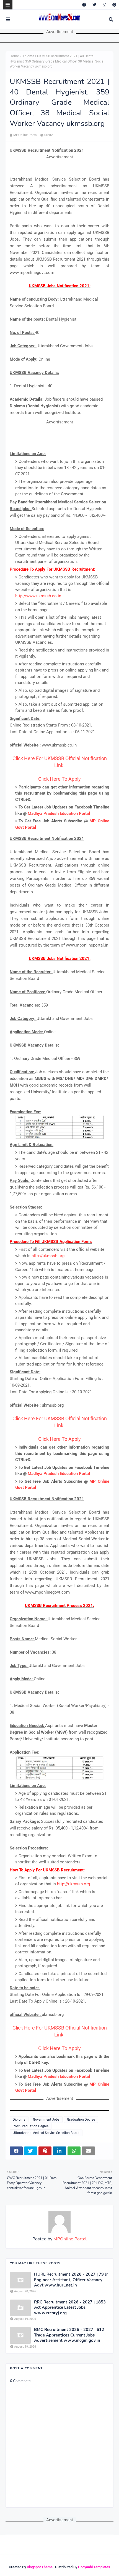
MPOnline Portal (25, 135)
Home (14, 56)
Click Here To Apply (59, 779)
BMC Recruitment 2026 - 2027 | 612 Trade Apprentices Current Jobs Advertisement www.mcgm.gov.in (69, 2335)
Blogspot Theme (40, 2567)
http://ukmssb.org (48, 1256)
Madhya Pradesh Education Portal (59, 813)
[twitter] (94, 5)
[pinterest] (114, 5)
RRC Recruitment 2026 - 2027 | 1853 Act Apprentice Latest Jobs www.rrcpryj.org (70, 2308)
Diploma (28, 56)
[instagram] (104, 5)
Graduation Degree (81, 2120)
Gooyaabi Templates (94, 2567)
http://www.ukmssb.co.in (38, 596)
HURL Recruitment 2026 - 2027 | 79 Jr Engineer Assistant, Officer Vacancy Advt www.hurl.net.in (71, 2280)
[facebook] (84, 5)
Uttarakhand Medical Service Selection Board (46, 2133)
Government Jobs (46, 2120)
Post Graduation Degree (31, 2126)
